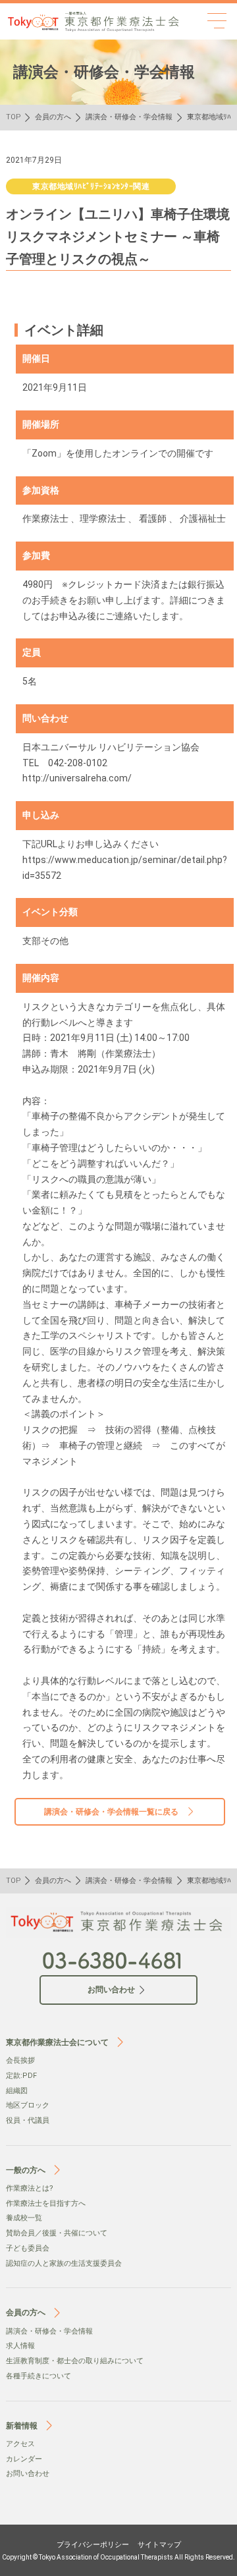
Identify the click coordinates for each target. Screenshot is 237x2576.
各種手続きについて (39, 2376)
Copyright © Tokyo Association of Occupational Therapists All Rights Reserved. (118, 2557)
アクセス (20, 2444)
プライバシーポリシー (93, 2545)
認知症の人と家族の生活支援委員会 (64, 2263)
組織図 (17, 2091)
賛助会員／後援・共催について (57, 2233)
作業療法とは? (30, 2188)
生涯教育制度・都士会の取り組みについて (75, 2361)
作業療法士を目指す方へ (46, 2203)
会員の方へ (53, 117)
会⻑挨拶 (20, 2060)
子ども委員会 (28, 2248)
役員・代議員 (28, 2120)
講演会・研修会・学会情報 (129, 117)
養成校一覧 (24, 2218)
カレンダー (24, 2459)
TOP (13, 117)
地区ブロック (28, 2105)
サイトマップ (159, 2545)
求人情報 (20, 2346)
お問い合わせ (28, 2474)
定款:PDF (21, 2076)
